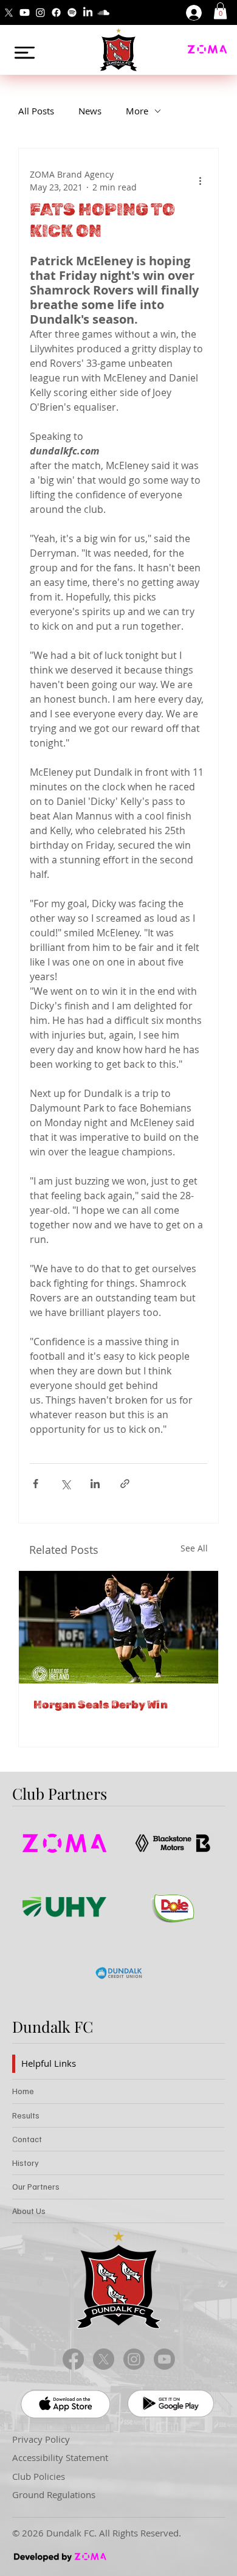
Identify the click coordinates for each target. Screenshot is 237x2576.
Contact (27, 2139)
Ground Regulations (54, 2495)
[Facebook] (56, 12)
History (26, 2163)
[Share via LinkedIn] (95, 1484)
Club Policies (39, 2477)
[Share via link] (125, 1484)
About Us (29, 2211)
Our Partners (36, 2186)
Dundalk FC (53, 2026)
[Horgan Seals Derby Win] (118, 1627)
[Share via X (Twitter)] (65, 1484)
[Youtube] (25, 12)
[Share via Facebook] (36, 1484)
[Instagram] (40, 12)
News (90, 111)
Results (26, 2115)
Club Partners (60, 1793)
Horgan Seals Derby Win (101, 1705)
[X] (9, 12)
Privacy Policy (41, 2439)
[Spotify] (72, 12)
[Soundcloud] (104, 12)
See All (194, 1548)
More (137, 111)
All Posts (36, 111)
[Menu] (25, 53)
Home (23, 2091)
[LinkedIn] (88, 12)
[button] (220, 11)
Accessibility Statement (60, 2458)
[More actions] (200, 181)
